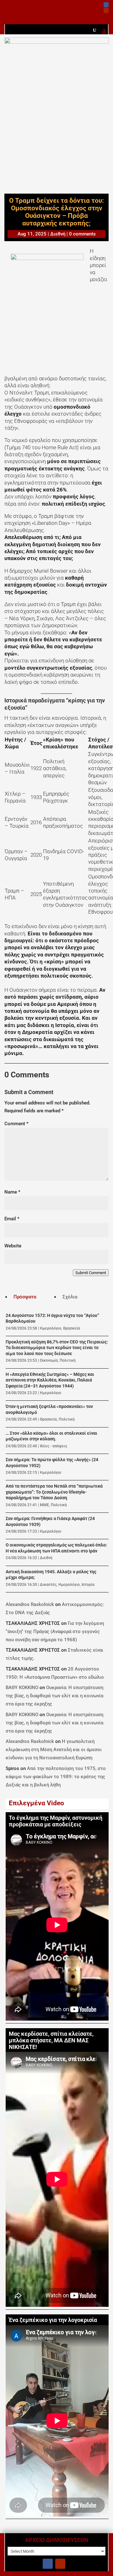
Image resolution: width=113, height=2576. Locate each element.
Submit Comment (91, 1273)
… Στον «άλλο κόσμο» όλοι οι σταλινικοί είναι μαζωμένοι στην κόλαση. (51, 1436)
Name (12, 1192)
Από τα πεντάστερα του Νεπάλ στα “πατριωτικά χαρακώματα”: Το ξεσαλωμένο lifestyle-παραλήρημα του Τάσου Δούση (54, 1492)
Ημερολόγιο (51, 1328)
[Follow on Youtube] (106, 10)
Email (12, 1219)
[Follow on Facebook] (106, 5)
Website (13, 1246)
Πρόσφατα (25, 1297)
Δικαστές (48, 1585)
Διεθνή (58, 234)
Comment (16, 1124)
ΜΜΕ (44, 1505)
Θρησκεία (72, 1328)
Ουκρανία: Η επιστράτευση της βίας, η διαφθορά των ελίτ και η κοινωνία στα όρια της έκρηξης (54, 1696)
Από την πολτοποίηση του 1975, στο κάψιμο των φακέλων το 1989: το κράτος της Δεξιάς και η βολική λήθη (56, 1777)
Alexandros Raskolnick (30, 1604)
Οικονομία (49, 1360)
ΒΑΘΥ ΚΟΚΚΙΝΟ (22, 1688)
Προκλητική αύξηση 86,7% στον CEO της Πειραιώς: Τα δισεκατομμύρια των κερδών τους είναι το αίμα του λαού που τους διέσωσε (57, 1348)
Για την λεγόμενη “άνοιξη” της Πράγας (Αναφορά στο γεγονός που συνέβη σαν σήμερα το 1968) (55, 1631)
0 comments (82, 234)
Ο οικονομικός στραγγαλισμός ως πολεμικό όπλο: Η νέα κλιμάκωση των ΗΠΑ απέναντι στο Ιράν (56, 1548)
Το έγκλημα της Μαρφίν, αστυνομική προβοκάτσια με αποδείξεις (56, 1821)
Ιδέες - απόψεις (54, 1446)
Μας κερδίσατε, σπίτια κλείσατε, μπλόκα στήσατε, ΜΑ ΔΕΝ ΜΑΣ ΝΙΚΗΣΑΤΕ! (51, 2040)
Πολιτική (68, 1360)
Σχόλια (70, 1297)
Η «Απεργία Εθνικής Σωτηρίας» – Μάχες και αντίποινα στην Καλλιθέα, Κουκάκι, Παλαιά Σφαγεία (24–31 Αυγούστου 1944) (50, 1380)
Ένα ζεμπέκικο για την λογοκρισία (53, 2320)
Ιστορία (88, 1585)
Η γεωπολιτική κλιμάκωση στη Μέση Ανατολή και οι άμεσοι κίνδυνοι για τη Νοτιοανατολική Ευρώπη (54, 1750)
